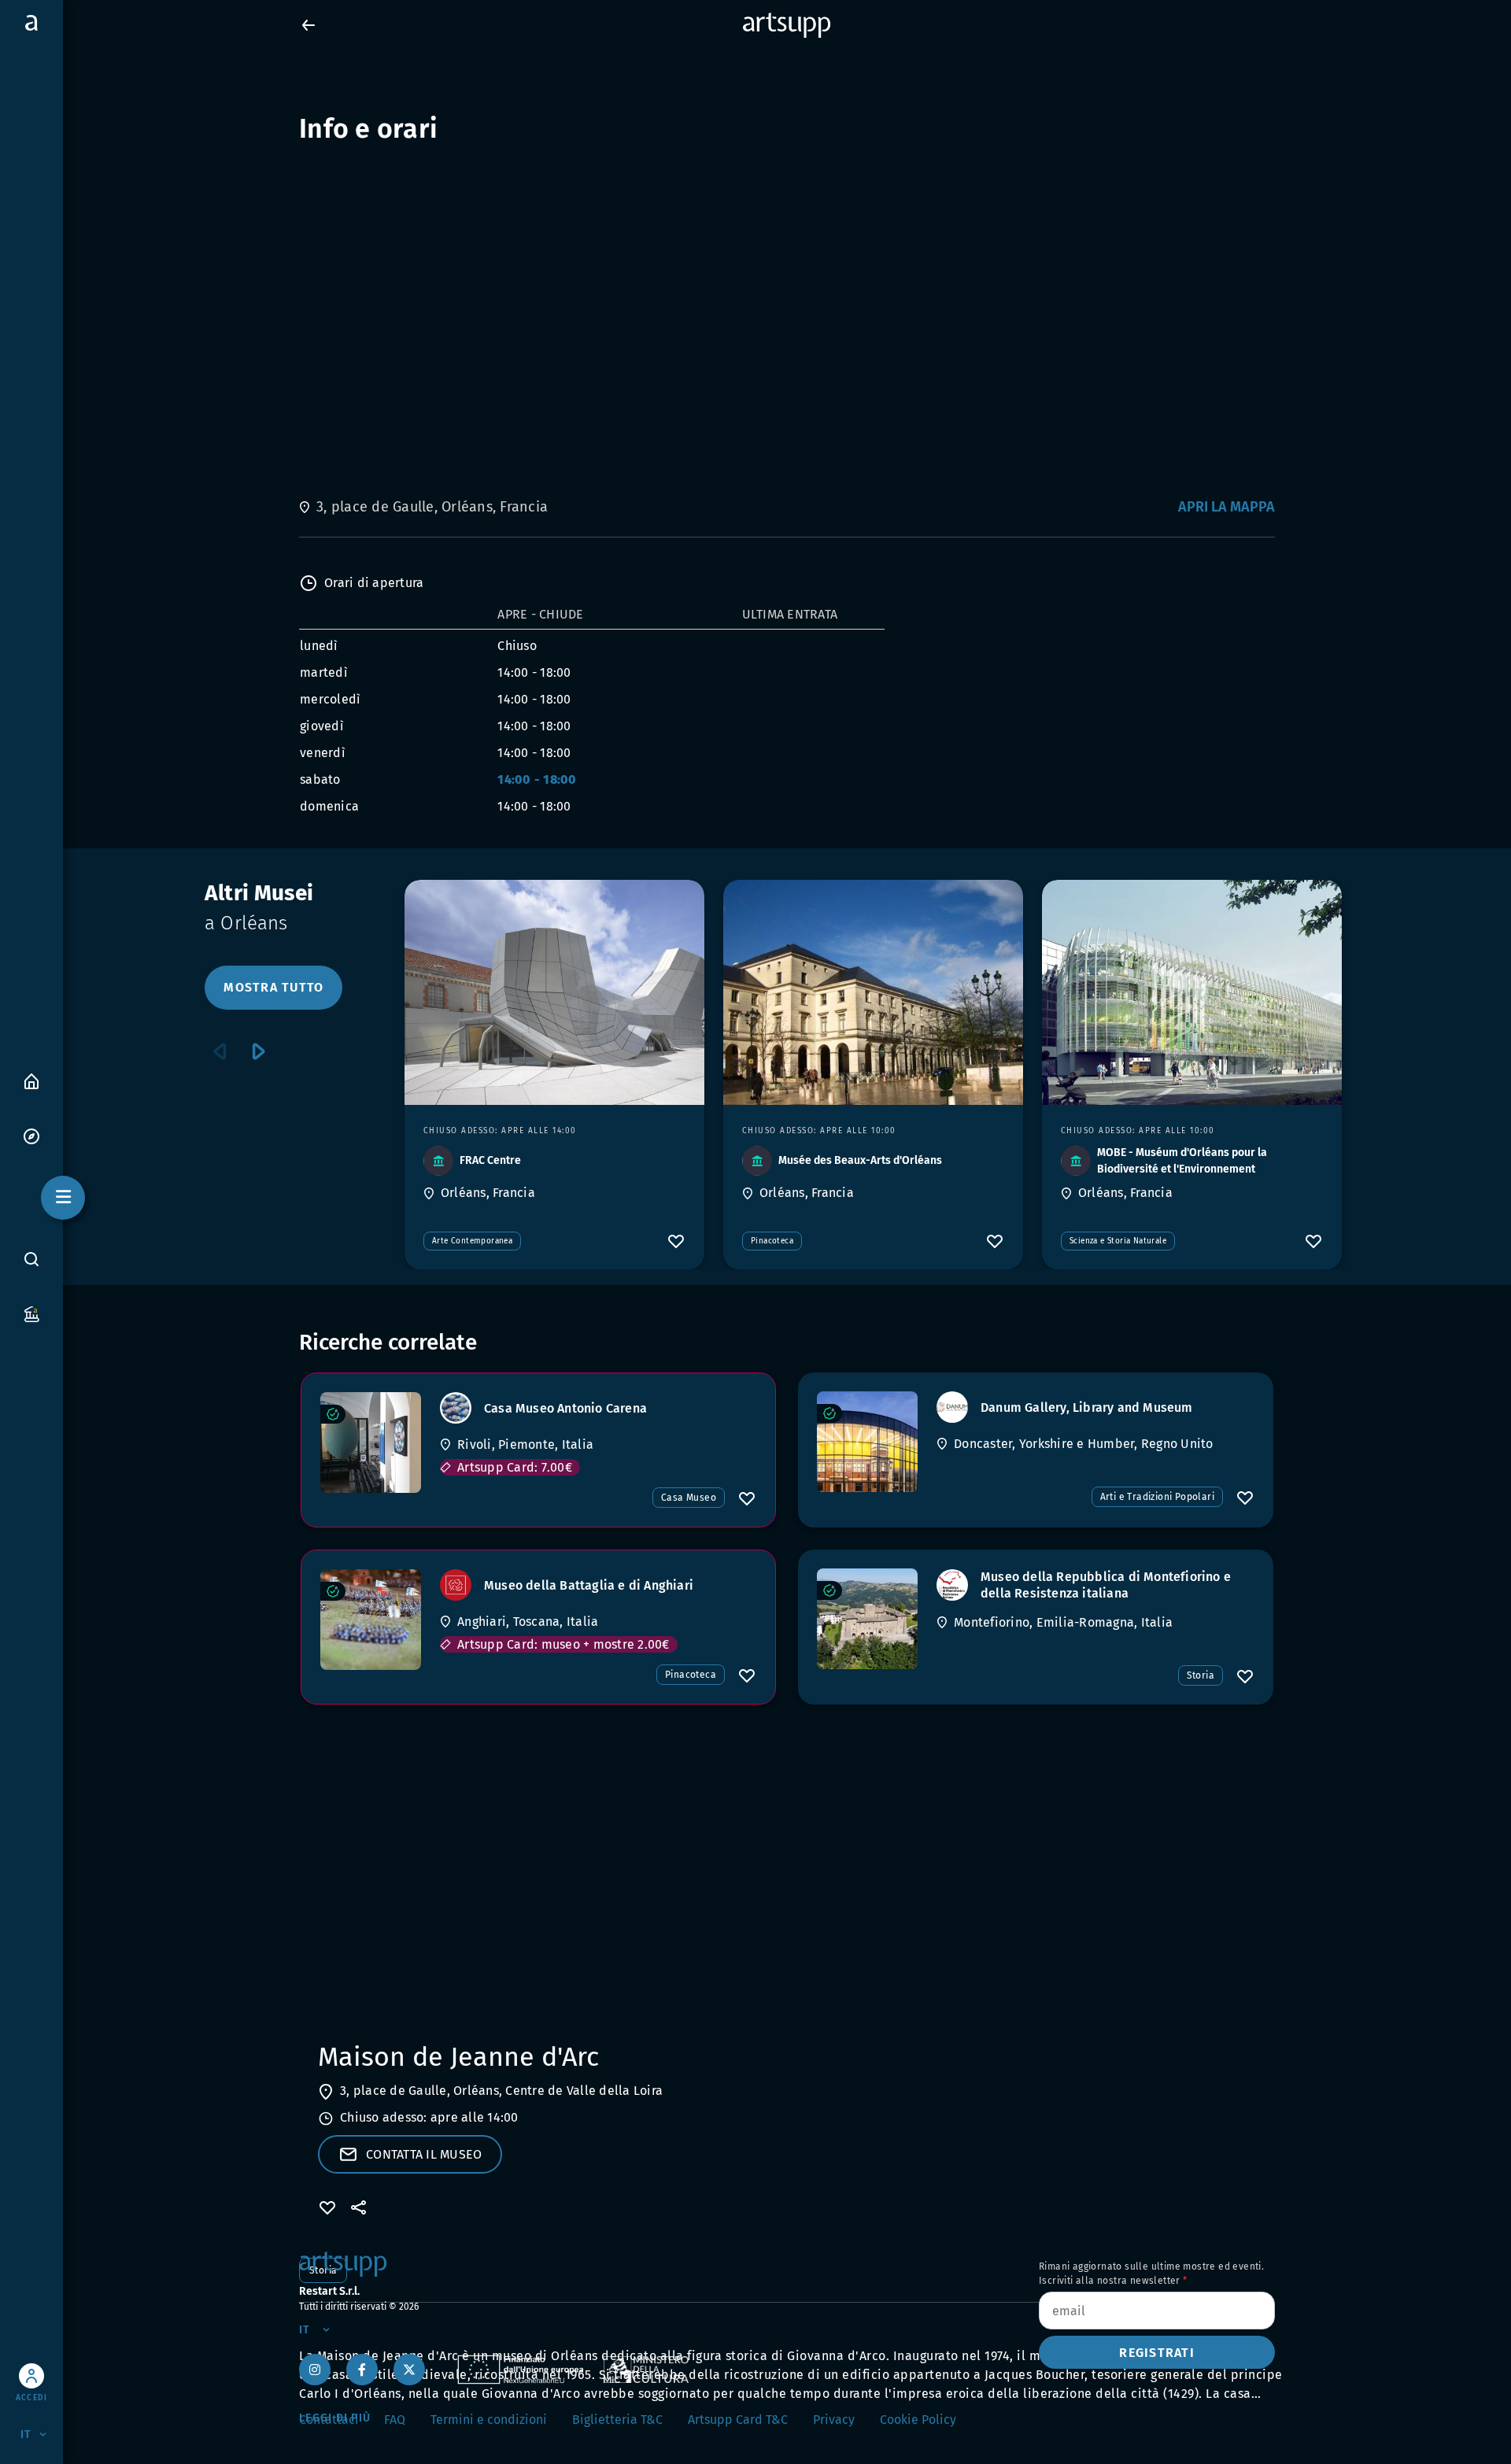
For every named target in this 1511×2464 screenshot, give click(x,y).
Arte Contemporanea (472, 1241)
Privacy (834, 2420)
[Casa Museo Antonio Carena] (371, 1443)
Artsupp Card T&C (738, 2420)
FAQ (395, 2420)
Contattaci (329, 2420)
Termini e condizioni (489, 2420)
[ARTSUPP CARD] (31, 1313)
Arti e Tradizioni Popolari (1157, 1497)
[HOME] (31, 1080)
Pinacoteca (772, 1241)
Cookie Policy (918, 2420)
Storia (1201, 1675)
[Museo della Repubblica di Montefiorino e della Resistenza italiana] (867, 1619)
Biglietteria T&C (617, 2420)
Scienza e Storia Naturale (1118, 1241)
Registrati (1157, 2353)
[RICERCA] (31, 1259)
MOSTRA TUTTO (273, 987)
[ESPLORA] (31, 1135)
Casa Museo (689, 1498)
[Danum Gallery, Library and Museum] (867, 1442)
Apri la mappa (1227, 507)
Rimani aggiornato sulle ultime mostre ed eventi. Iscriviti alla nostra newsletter (1151, 2274)
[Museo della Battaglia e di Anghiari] (371, 1620)
